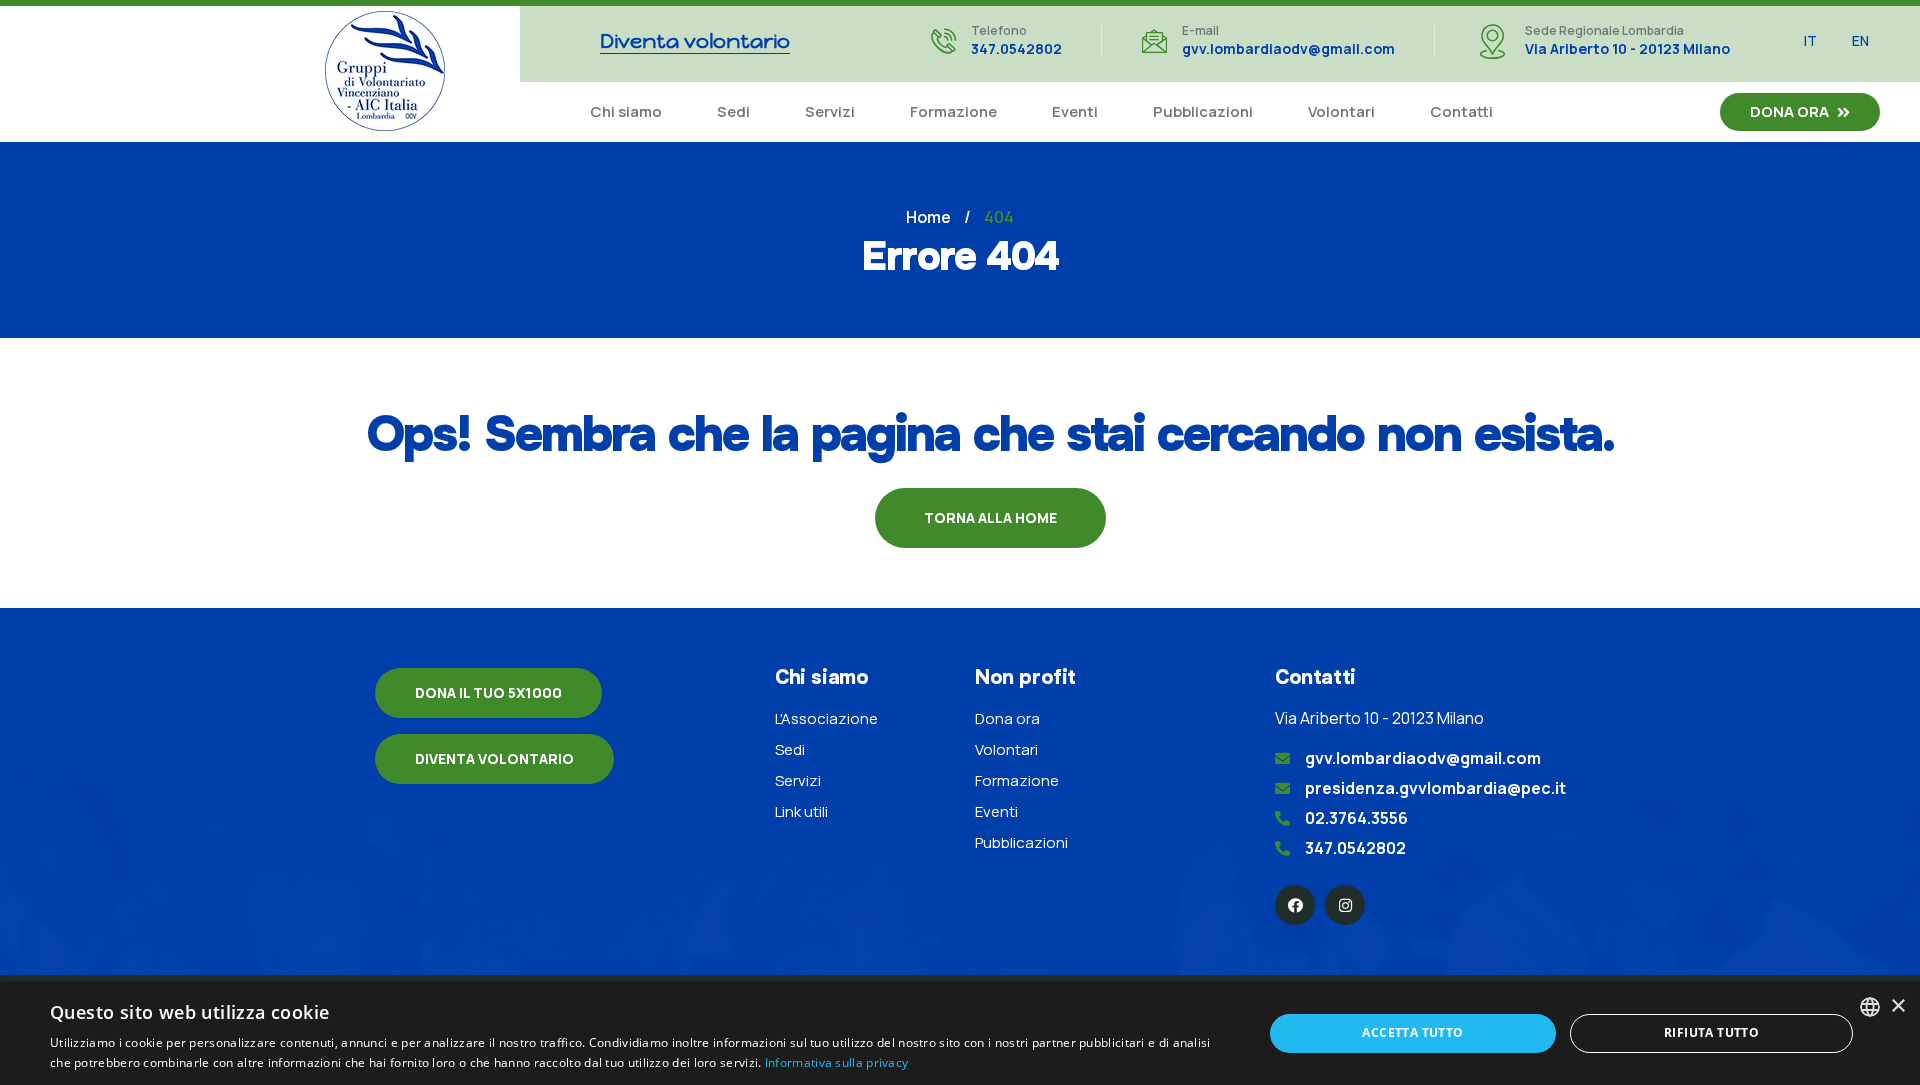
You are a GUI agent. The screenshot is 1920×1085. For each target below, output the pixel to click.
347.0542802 (1016, 48)
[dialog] (960, 1033)
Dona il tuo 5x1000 (488, 692)
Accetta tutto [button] (1412, 1032)
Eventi (1075, 111)
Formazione (953, 111)
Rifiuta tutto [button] (1711, 1032)
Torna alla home (990, 517)
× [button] (1897, 1006)
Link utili (801, 811)
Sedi (733, 111)
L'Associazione (826, 718)
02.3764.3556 (1356, 818)
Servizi (830, 111)
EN (1860, 40)
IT (1810, 40)
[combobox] (1870, 1007)
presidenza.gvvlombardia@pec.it (1435, 788)
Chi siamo (626, 111)
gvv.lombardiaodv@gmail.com (1288, 48)
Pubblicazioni (1203, 111)
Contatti (1461, 111)
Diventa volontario (494, 758)
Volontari (1341, 111)
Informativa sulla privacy (837, 1062)
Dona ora (1789, 111)
